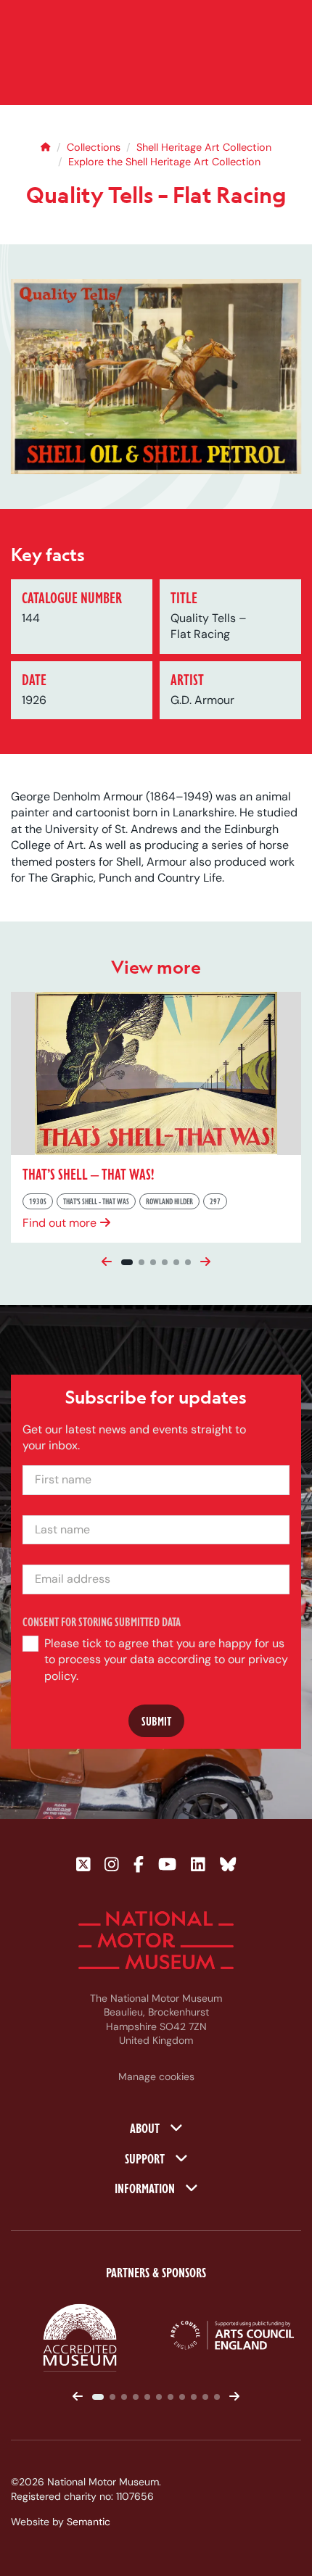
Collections (94, 147)
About (146, 2127)
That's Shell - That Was (96, 1201)
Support (146, 2158)
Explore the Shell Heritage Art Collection (164, 162)
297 (215, 1201)
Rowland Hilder (169, 1201)
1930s (38, 1201)
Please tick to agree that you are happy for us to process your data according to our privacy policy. (166, 1660)
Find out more (59, 1222)
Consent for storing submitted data (102, 1622)
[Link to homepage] (156, 1940)
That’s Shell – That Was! (88, 1173)
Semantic (89, 2522)
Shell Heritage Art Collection (204, 147)
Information (146, 2187)
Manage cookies (156, 2076)
